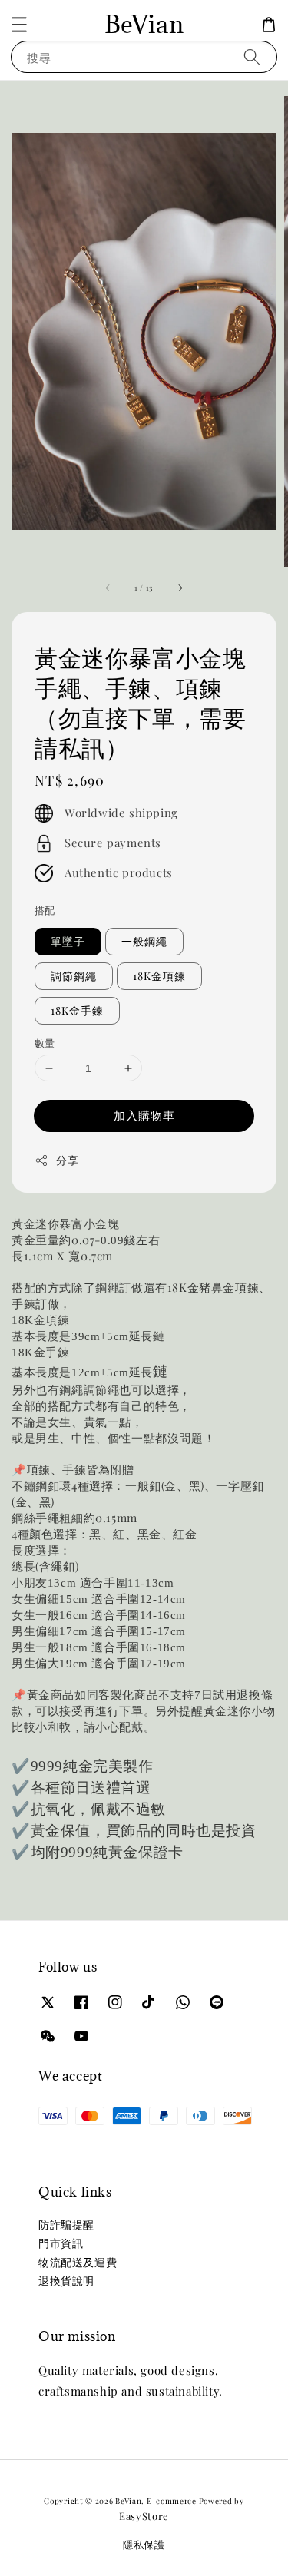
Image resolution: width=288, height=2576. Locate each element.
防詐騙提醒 (66, 2225)
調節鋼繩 (74, 976)
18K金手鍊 (77, 1010)
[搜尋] (252, 56)
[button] (19, 25)
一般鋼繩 (144, 941)
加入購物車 (144, 1115)
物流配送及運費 (78, 2262)
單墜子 (68, 941)
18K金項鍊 (159, 976)
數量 (45, 1043)
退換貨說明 (66, 2281)
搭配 (45, 910)
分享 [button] (67, 1160)
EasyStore (144, 2516)
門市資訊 (61, 2243)
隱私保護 (144, 2544)
